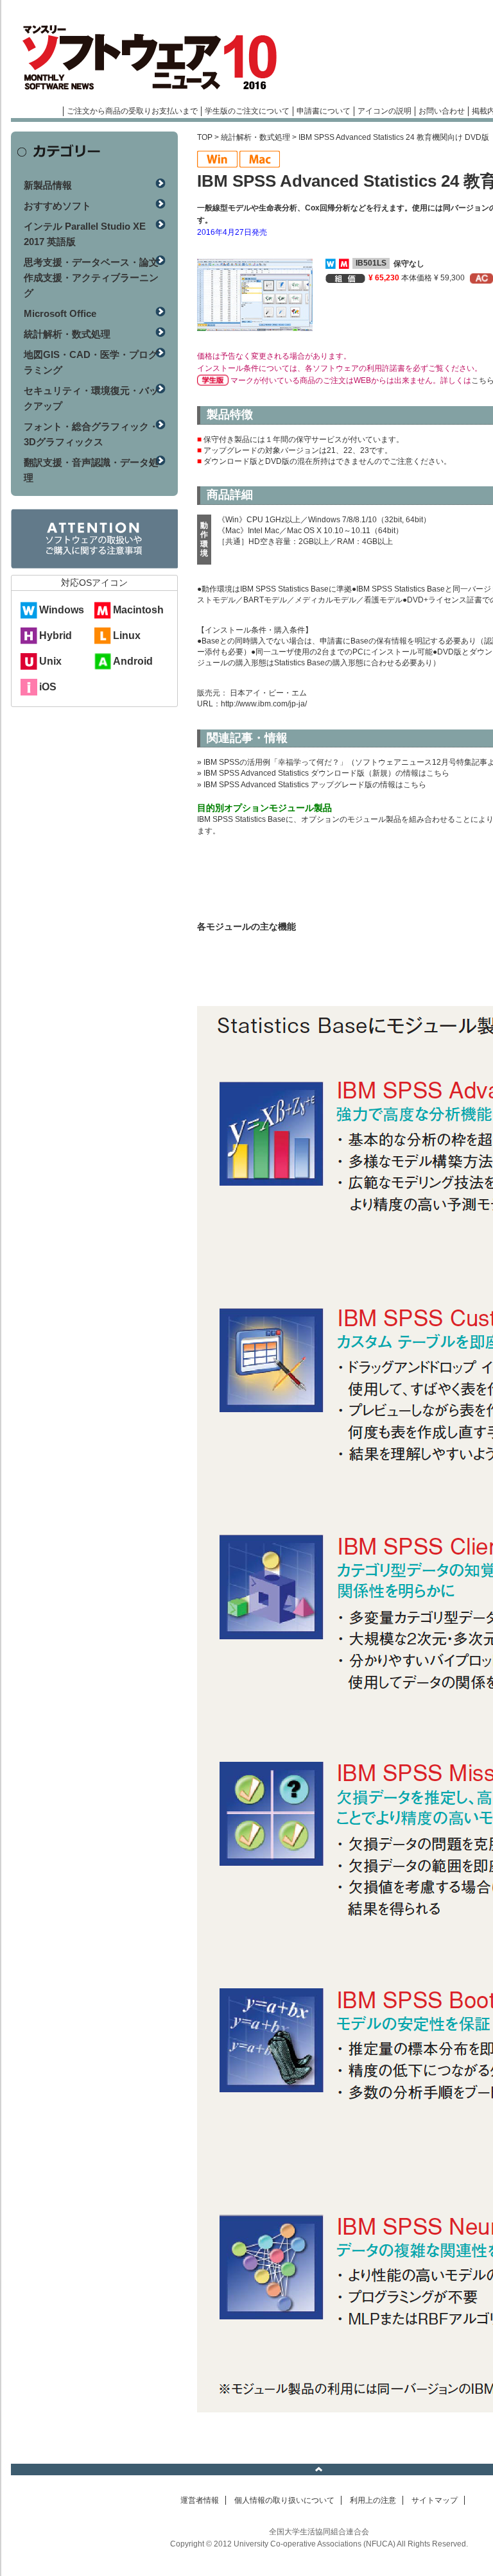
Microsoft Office (60, 313)
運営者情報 (200, 2500)
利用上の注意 (373, 2500)
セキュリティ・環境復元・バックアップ (91, 398)
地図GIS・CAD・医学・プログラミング (91, 362)
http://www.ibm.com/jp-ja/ (264, 704)
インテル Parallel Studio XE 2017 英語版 (85, 234)
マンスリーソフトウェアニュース (147, 58)
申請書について (324, 111)
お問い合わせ (442, 111)
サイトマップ (435, 2500)
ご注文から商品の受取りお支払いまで (132, 111)
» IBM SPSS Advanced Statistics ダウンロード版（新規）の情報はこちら (323, 773)
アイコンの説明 (385, 111)
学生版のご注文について (247, 111)
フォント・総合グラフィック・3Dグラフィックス (91, 434)
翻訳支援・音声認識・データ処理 (91, 470)
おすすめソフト (57, 206)
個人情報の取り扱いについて (284, 2500)
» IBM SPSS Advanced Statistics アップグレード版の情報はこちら (312, 785)
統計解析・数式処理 (255, 137)
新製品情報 (48, 185)
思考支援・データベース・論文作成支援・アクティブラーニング (91, 277)
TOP (205, 137)
